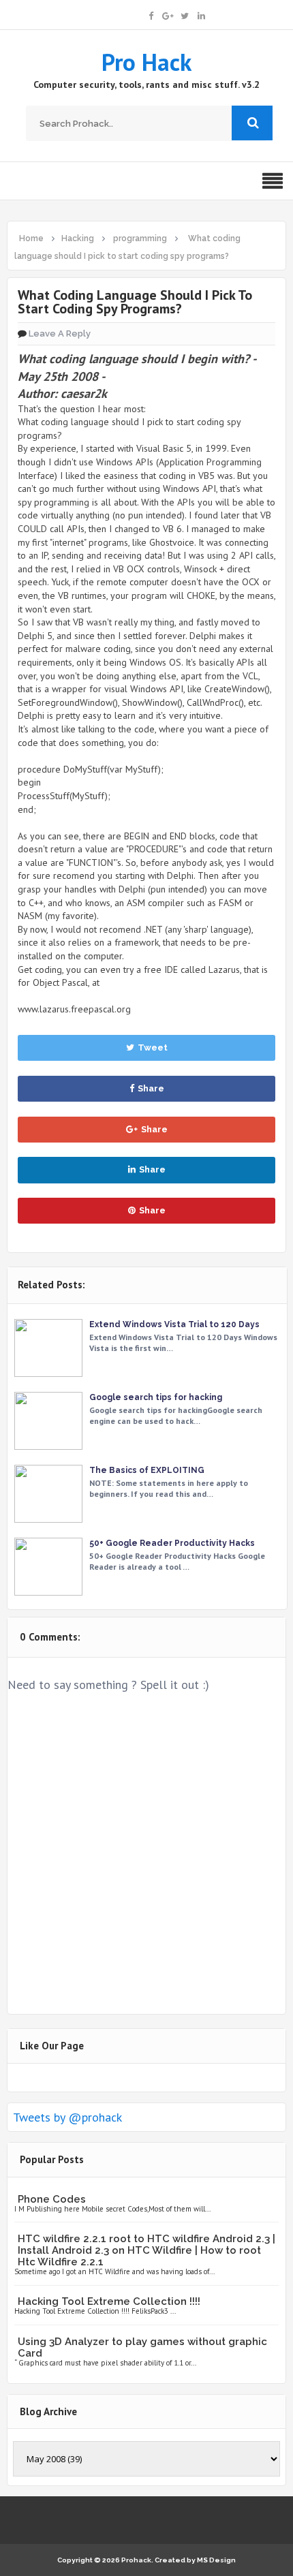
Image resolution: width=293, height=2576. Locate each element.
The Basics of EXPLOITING (147, 1470)
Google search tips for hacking (156, 1397)
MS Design (216, 2560)
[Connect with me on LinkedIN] (201, 15)
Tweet (153, 1048)
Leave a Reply (60, 333)
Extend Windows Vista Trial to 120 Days (174, 1324)
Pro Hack (146, 62)
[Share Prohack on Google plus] (168, 15)
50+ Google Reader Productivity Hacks (172, 1543)
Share (151, 1088)
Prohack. (138, 2560)
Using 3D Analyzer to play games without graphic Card (142, 2347)
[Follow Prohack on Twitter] (185, 15)
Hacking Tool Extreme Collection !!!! (109, 2301)
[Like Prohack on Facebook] (151, 15)
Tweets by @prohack (67, 2117)
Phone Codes (52, 2199)
